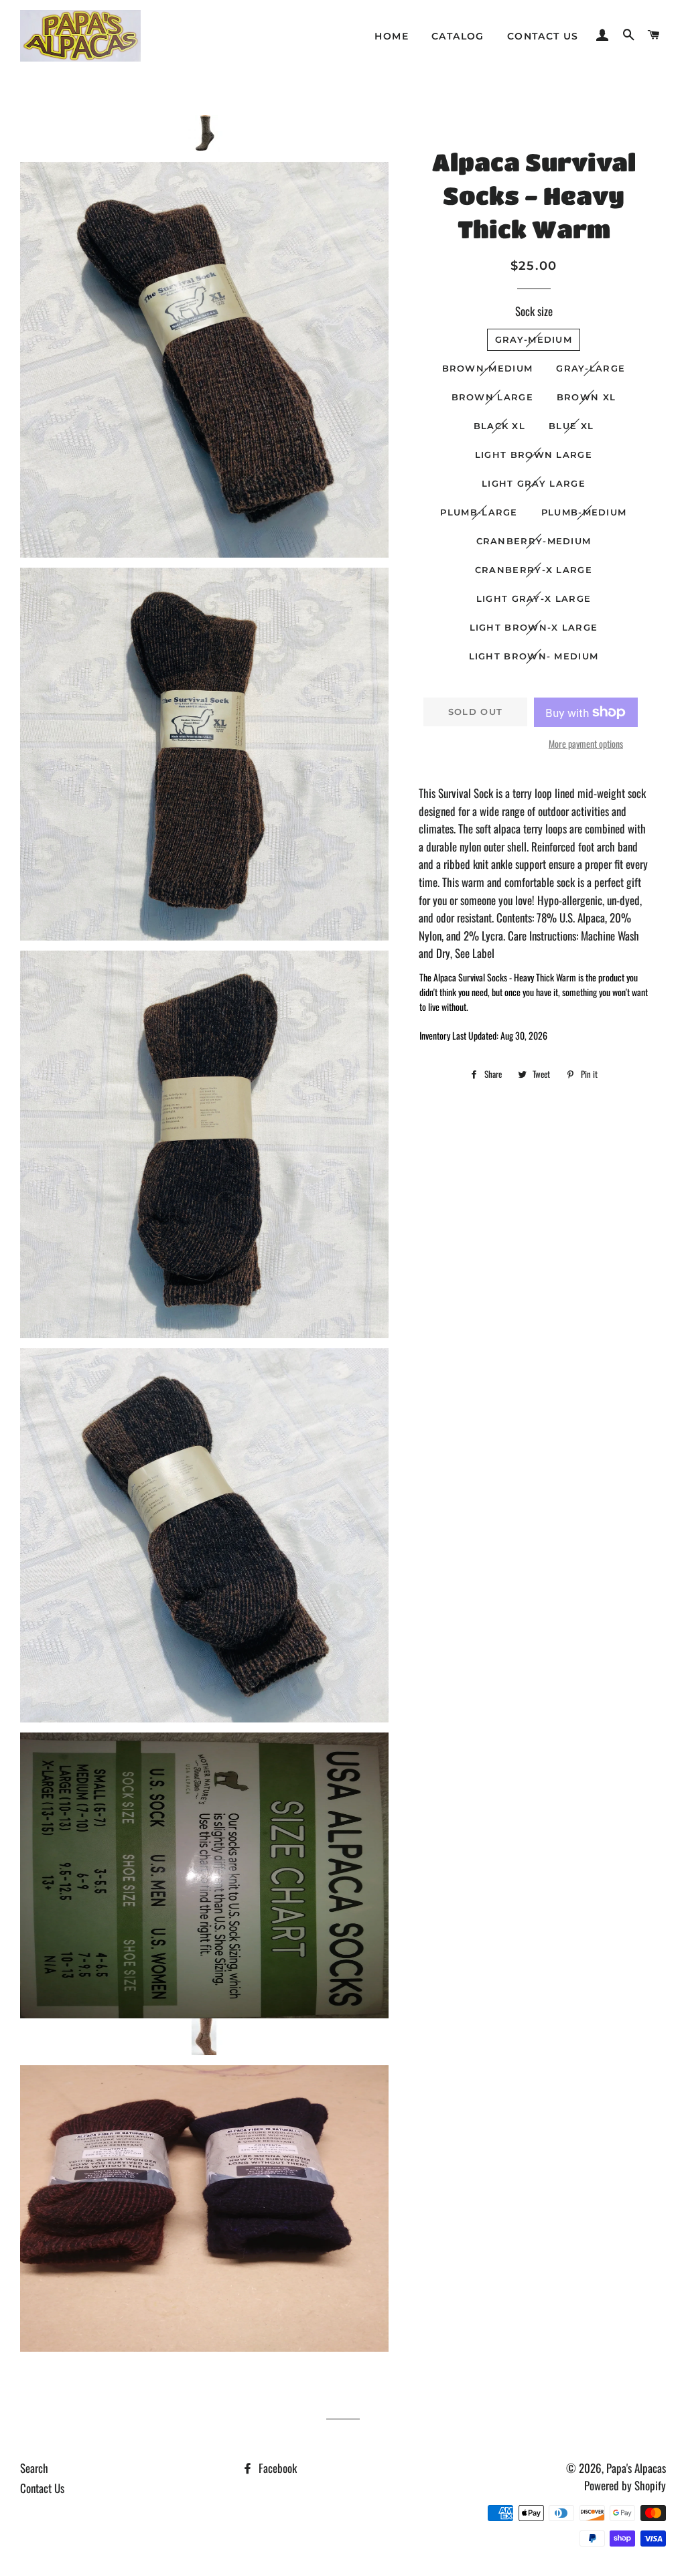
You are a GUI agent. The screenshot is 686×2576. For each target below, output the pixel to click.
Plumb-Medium (584, 512)
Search (34, 2468)
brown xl (586, 397)
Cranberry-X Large (534, 570)
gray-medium (534, 339)
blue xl (571, 426)
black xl (499, 426)
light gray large (534, 483)
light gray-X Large (534, 598)
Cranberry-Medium (534, 541)
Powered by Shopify (625, 2485)
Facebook (276, 2468)
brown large (492, 397)
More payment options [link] (586, 743)
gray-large (591, 368)
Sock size (534, 311)
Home (392, 36)
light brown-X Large (534, 627)
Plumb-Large (479, 512)
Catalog (458, 36)
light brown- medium (534, 656)
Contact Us (543, 36)
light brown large (534, 455)
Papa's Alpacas (636, 2468)
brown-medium (488, 368)
